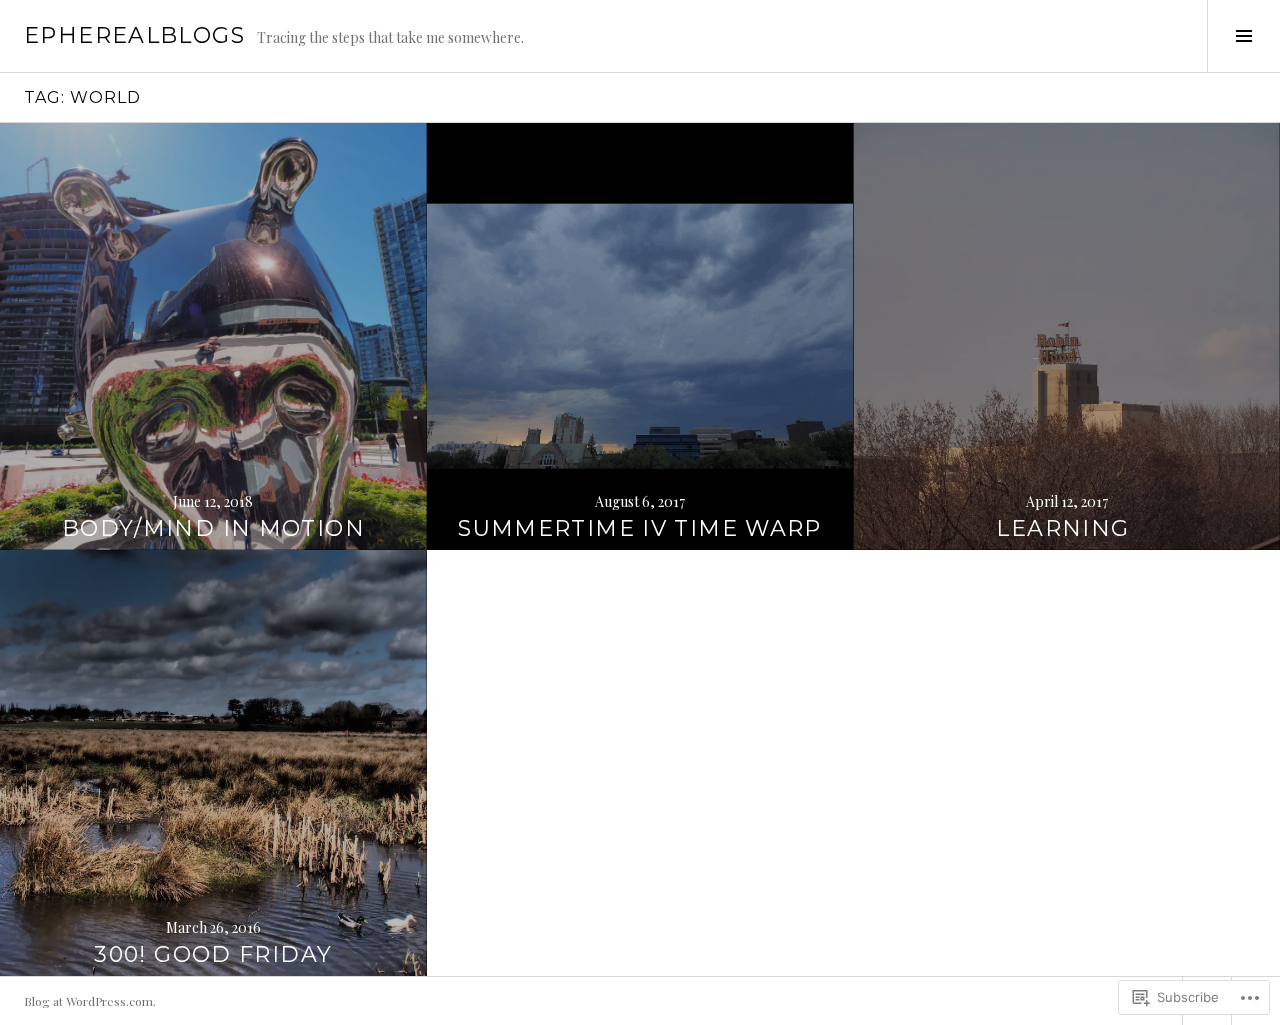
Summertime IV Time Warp (640, 528)
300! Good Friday (213, 954)
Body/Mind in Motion (213, 528)
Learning (1066, 528)
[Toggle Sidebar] (1243, 36)
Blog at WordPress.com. (90, 1001)
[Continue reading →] (213, 336)
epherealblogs (134, 35)
